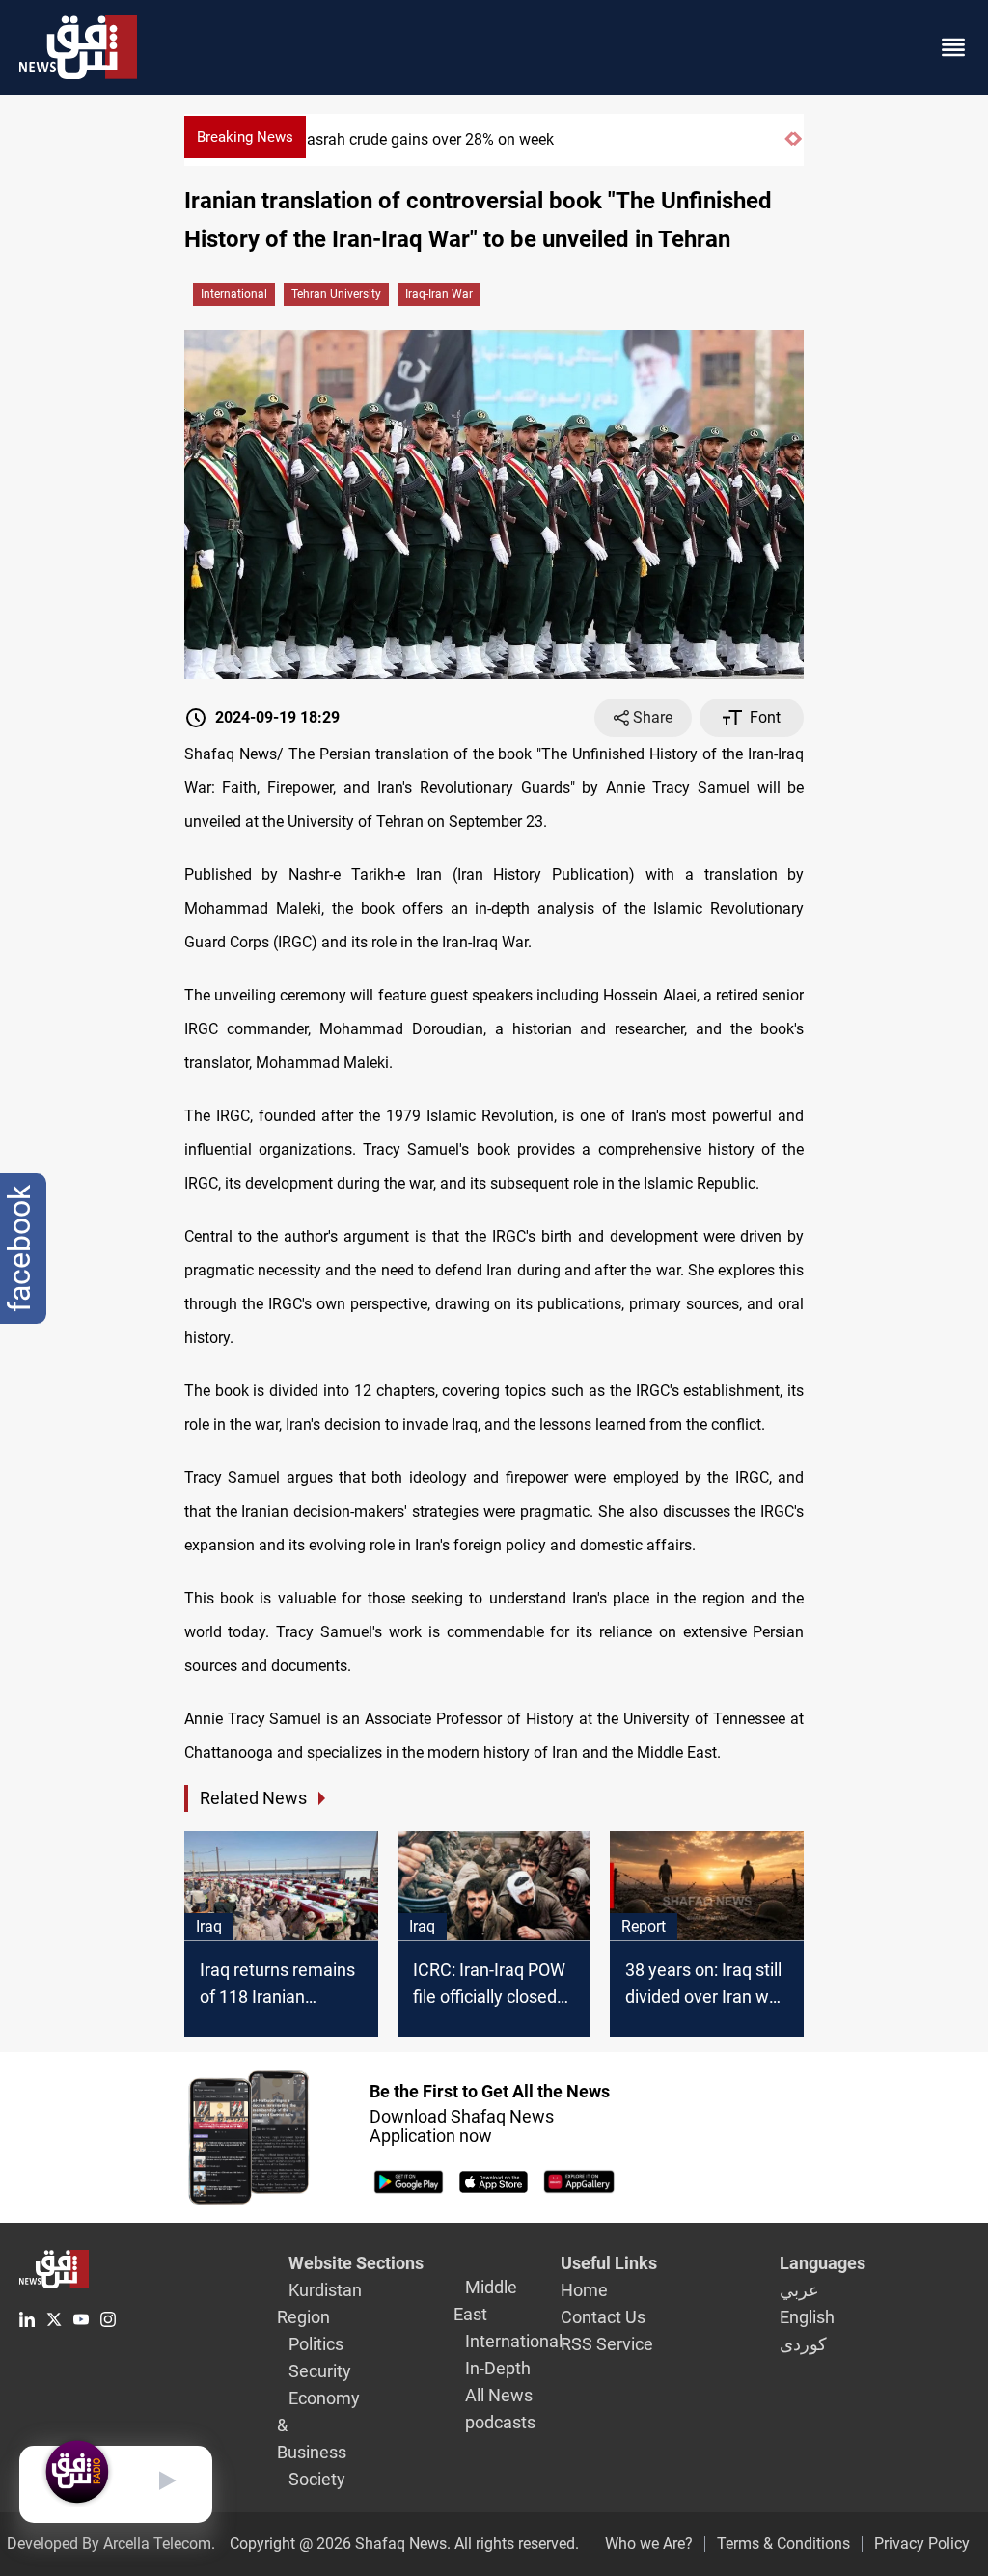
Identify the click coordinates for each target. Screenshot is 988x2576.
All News (499, 2395)
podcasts (500, 2422)
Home (584, 2290)
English (807, 2317)
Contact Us (603, 2317)
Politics (316, 2344)
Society (317, 2479)
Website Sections (356, 2263)
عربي (799, 2290)
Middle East (485, 2301)
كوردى (803, 2344)
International (234, 294)
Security (320, 2371)
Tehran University (336, 294)
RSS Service (607, 2344)
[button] (789, 147)
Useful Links (609, 2263)
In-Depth (498, 2368)
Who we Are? (649, 2544)
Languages (823, 2263)
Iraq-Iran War (439, 294)
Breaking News (245, 137)
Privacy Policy (922, 2544)
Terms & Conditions (783, 2544)
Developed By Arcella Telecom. (111, 2544)
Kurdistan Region (319, 2303)
